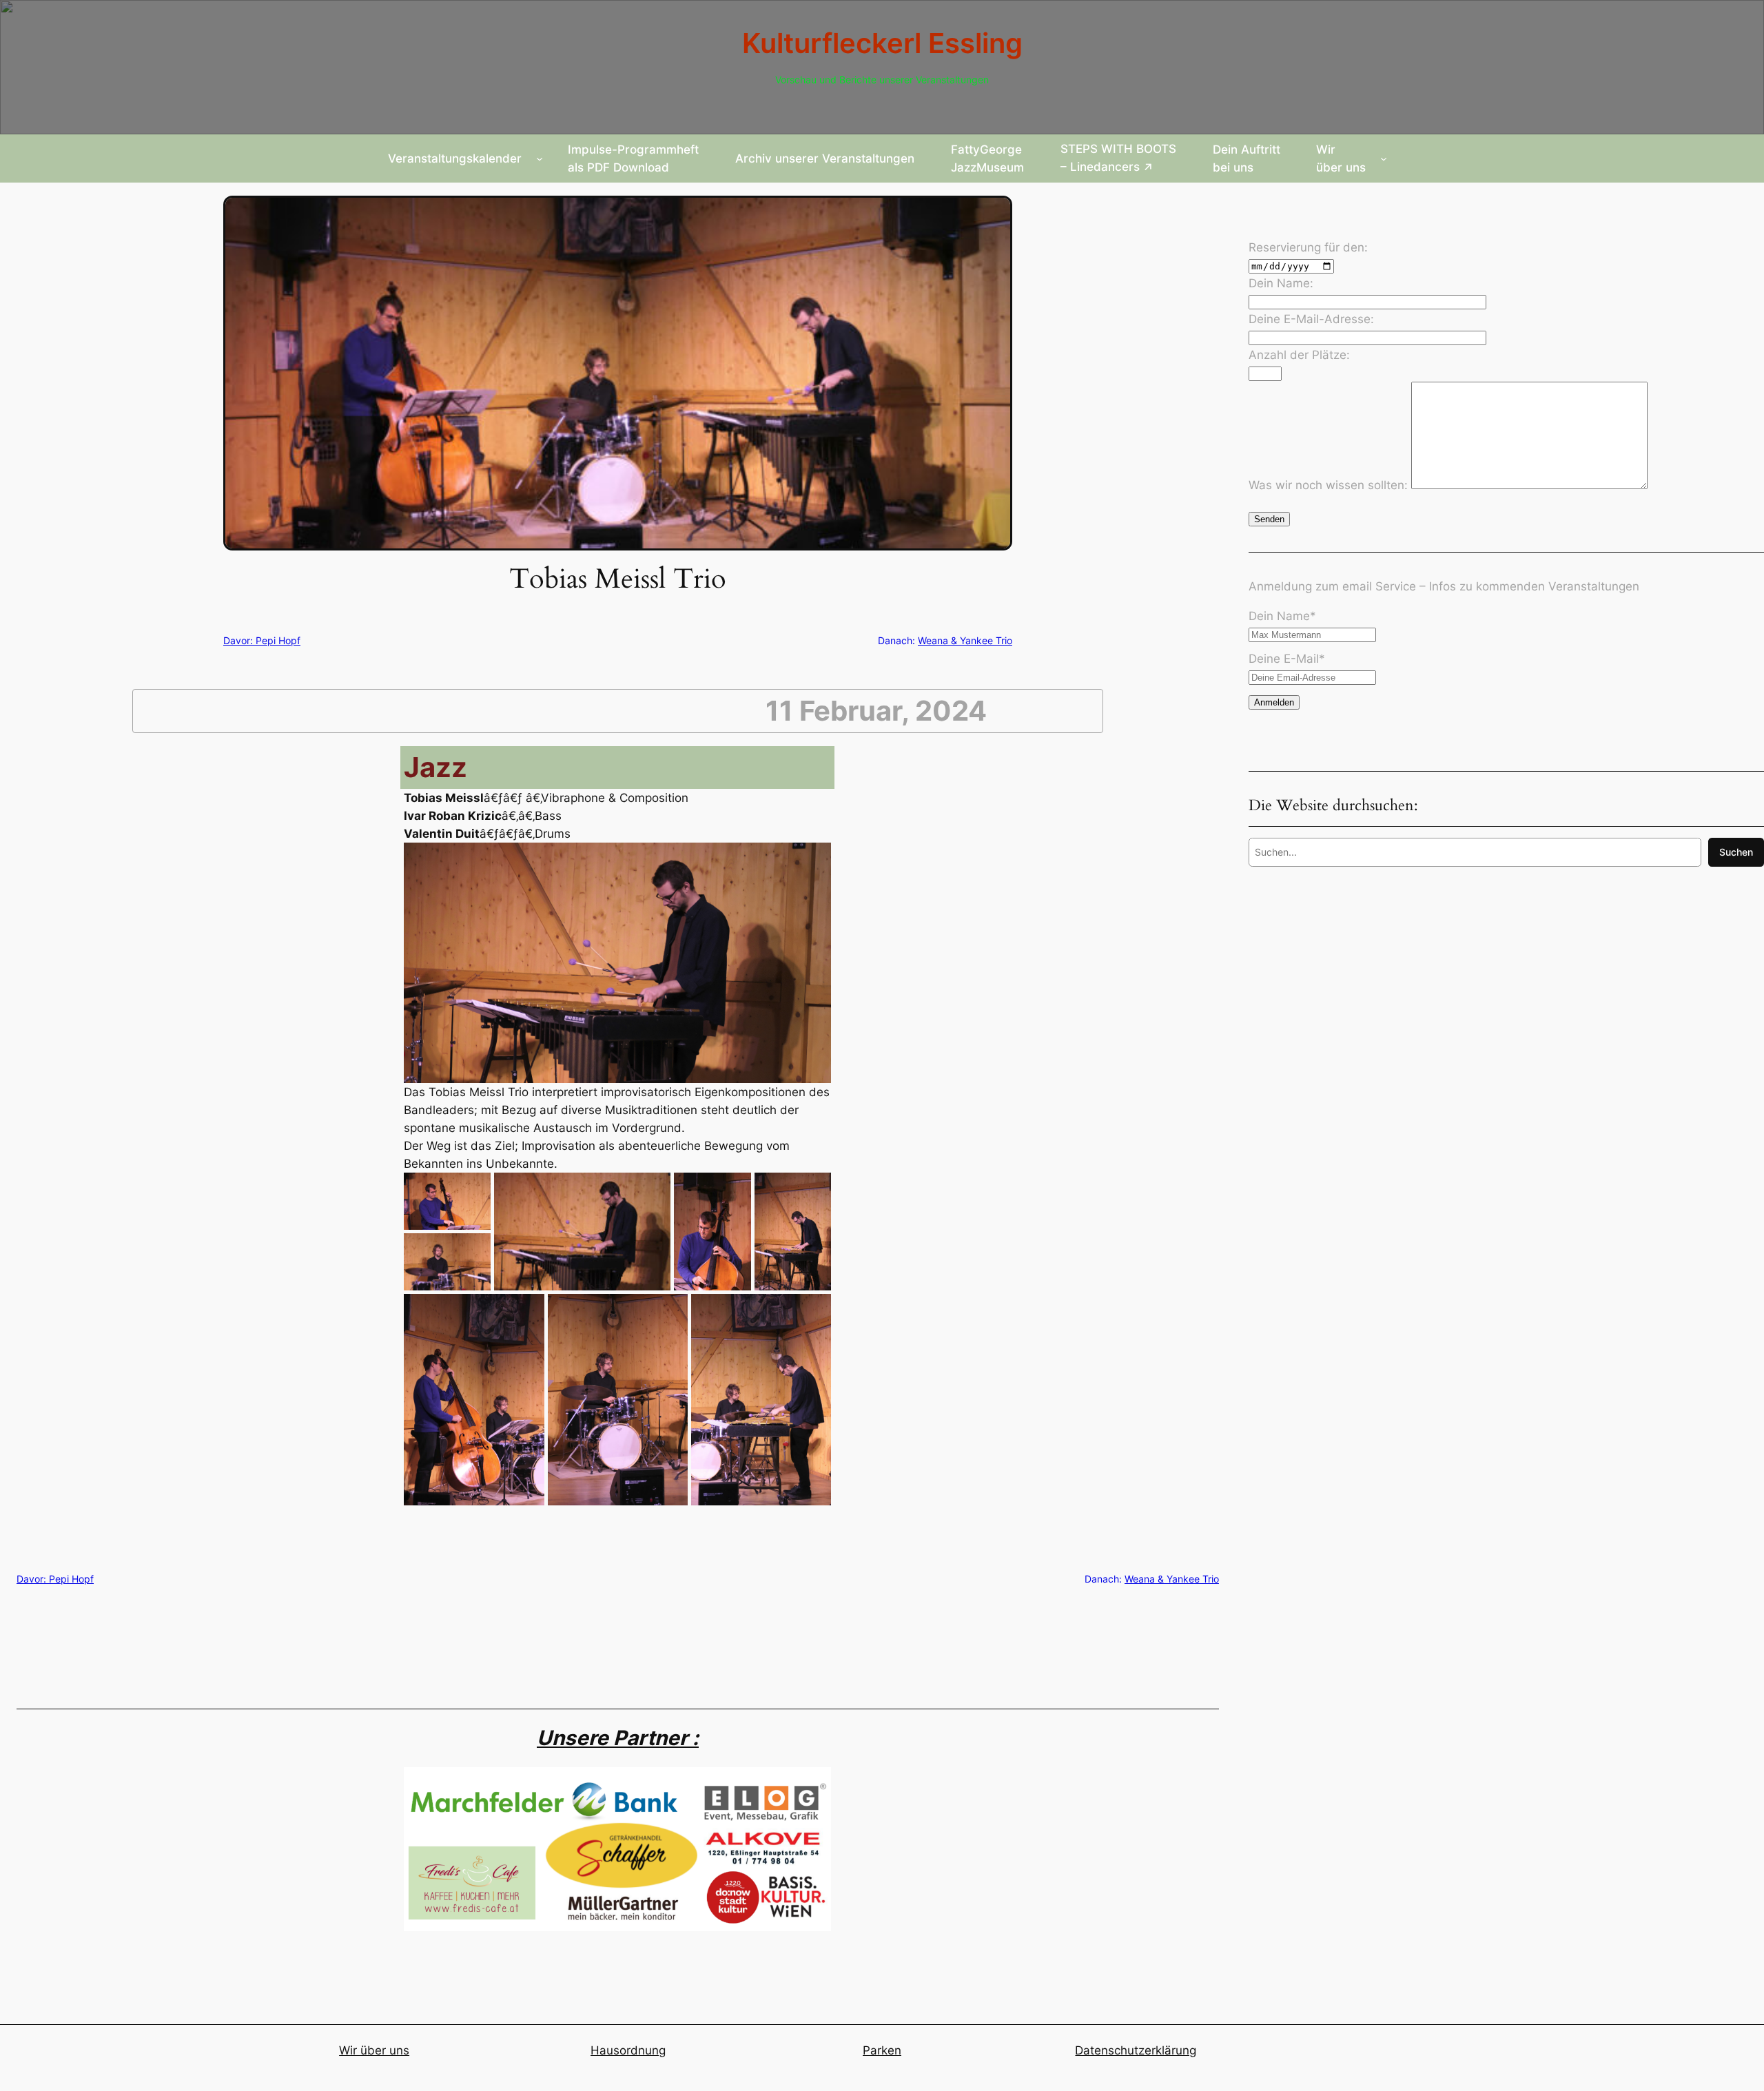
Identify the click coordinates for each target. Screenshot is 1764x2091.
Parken (882, 2050)
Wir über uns (374, 2050)
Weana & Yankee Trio (965, 640)
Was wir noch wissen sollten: (1330, 485)
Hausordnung (628, 2050)
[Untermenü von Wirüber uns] (1384, 158)
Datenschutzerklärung (1136, 2050)
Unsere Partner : (618, 1738)
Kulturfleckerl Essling (882, 43)
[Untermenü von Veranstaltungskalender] (540, 158)
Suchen (1736, 852)
